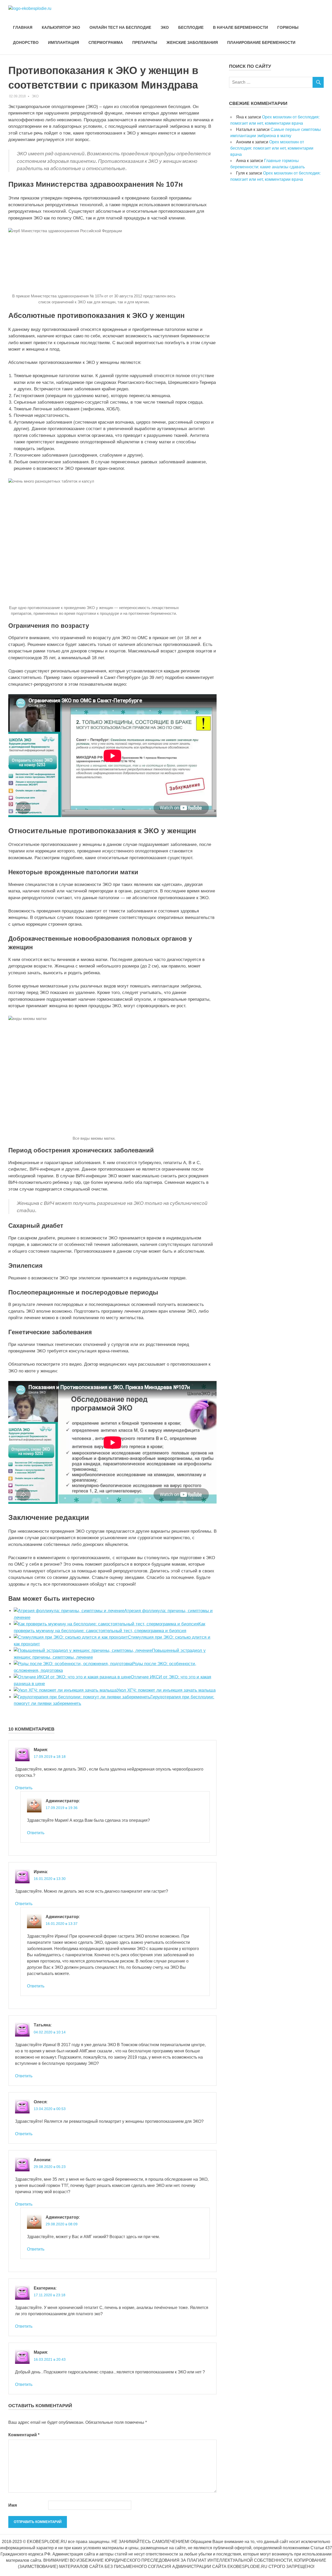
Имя (13, 2505)
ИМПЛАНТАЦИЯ (64, 42)
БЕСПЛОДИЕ (191, 27)
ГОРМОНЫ (288, 27)
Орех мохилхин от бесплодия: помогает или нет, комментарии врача (272, 148)
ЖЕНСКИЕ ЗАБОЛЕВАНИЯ (192, 42)
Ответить (24, 1788)
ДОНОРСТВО (26, 42)
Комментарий (24, 2435)
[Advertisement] (268, 290)
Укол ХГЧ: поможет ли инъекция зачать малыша (166, 1690)
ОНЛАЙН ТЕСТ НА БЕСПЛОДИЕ (120, 27)
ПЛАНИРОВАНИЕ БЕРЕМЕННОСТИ (261, 42)
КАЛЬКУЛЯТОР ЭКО (61, 27)
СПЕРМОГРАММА (106, 42)
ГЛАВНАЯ (23, 27)
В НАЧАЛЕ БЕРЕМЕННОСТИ (240, 27)
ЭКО (165, 27)
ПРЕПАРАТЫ (145, 42)
